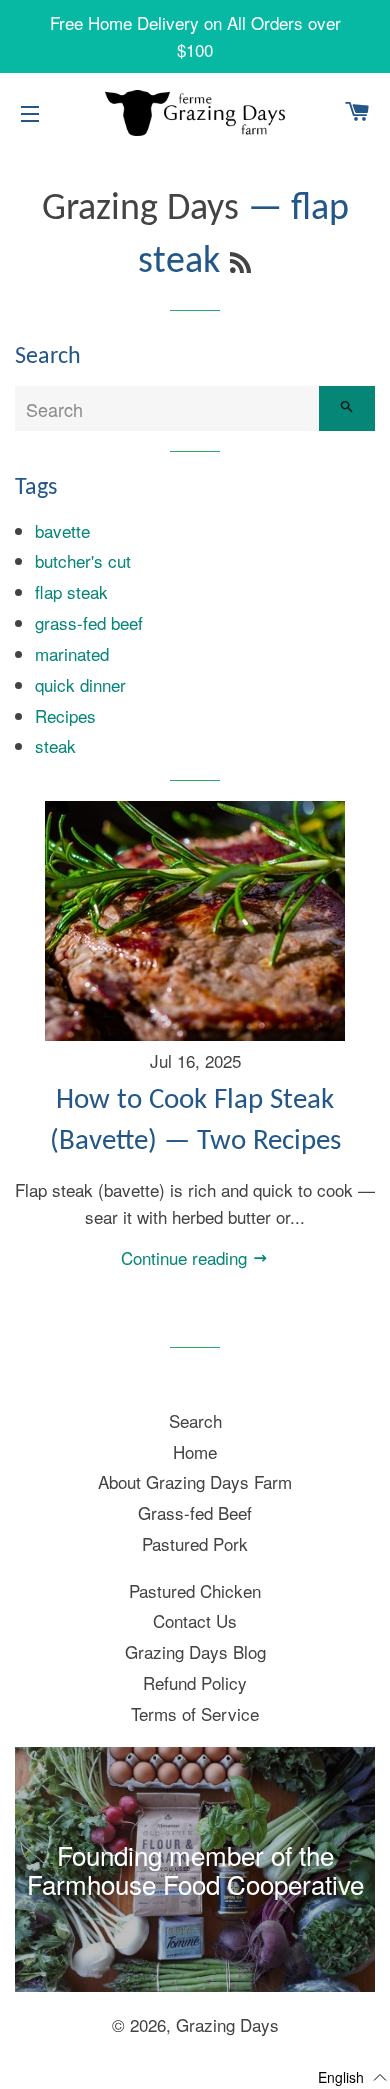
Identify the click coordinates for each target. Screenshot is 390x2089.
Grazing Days (140, 209)
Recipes (65, 715)
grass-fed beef (89, 622)
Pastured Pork (195, 1543)
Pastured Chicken (195, 1590)
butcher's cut (83, 560)
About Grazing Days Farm (195, 1481)
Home (195, 1451)
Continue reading (186, 1257)
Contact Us (195, 1620)
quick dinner (80, 684)
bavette (62, 530)
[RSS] (240, 266)
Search (195, 1420)
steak (55, 745)
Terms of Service (195, 1713)
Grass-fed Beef (195, 1512)
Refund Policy (195, 1682)
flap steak (71, 591)
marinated (72, 653)
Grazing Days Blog (195, 1651)
